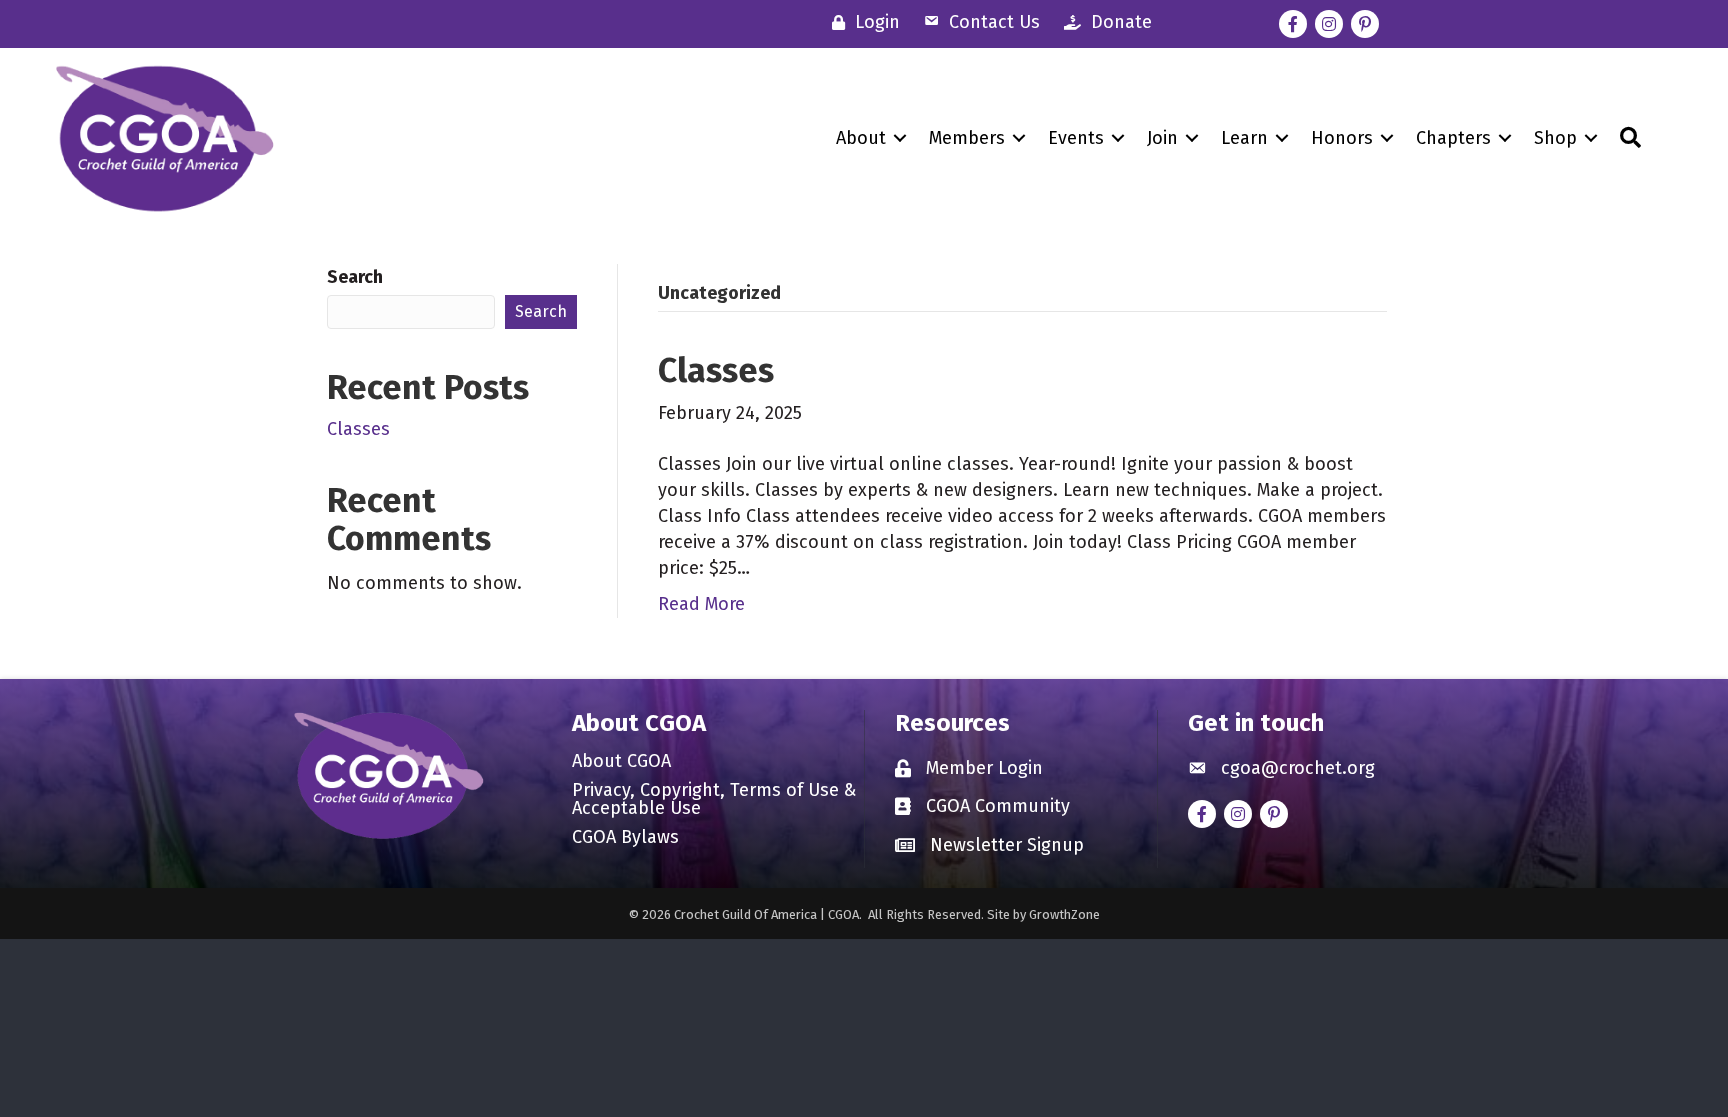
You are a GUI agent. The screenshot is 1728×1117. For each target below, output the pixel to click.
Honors (1342, 138)
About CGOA (621, 762)
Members (967, 138)
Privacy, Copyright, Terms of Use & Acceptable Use (714, 800)
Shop (1555, 138)
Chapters (1453, 138)
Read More (701, 604)
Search (355, 277)
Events (1076, 138)
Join (1162, 138)
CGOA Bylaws (625, 838)
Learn (1244, 138)
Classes (358, 429)
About (861, 138)
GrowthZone (1064, 914)
